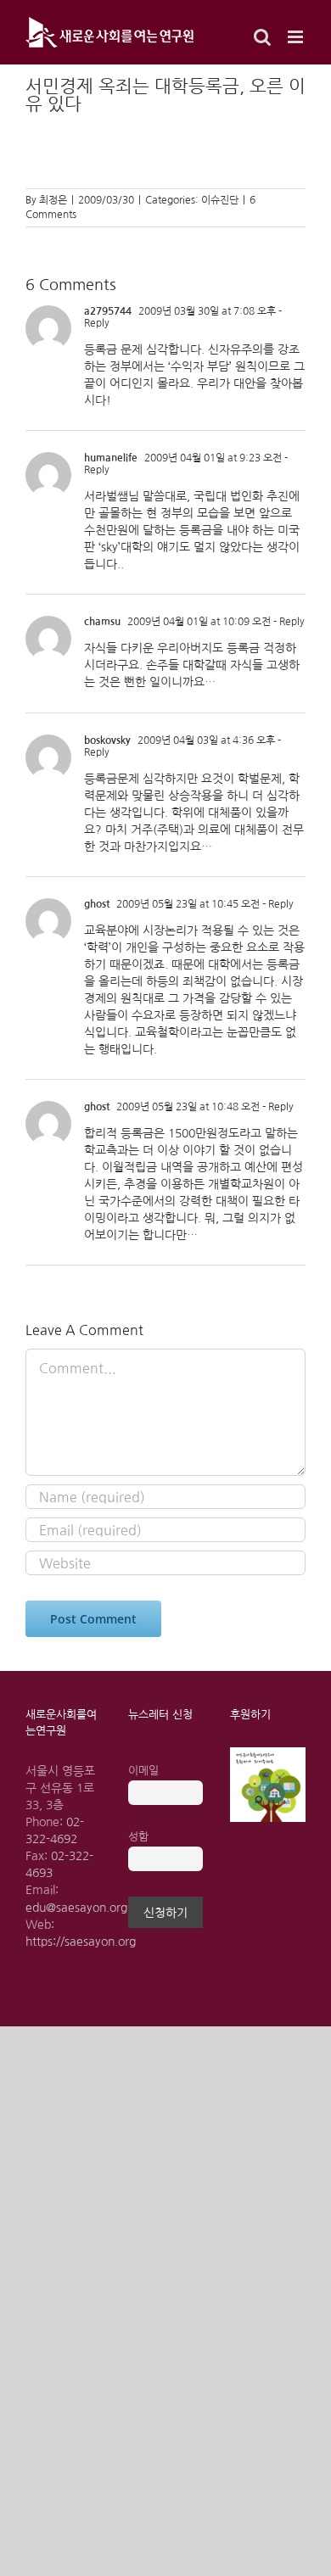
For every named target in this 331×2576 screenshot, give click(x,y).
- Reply (288, 622)
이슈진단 (220, 200)
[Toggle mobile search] (262, 37)
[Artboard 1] (268, 1753)
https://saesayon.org (81, 1942)
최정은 (53, 200)
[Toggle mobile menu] (297, 37)
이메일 (143, 1771)
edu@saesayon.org (76, 1908)
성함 (138, 1837)
